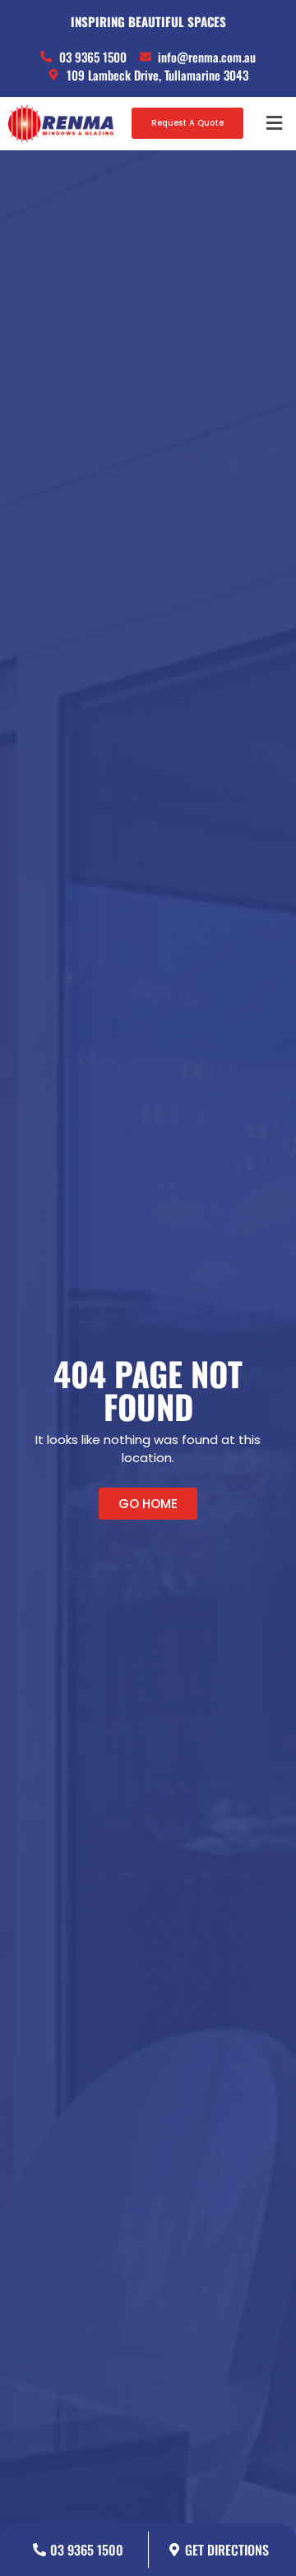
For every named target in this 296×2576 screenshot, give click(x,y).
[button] (274, 124)
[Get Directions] (174, 2550)
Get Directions (227, 2550)
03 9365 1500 (87, 2550)
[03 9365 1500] (39, 2550)
